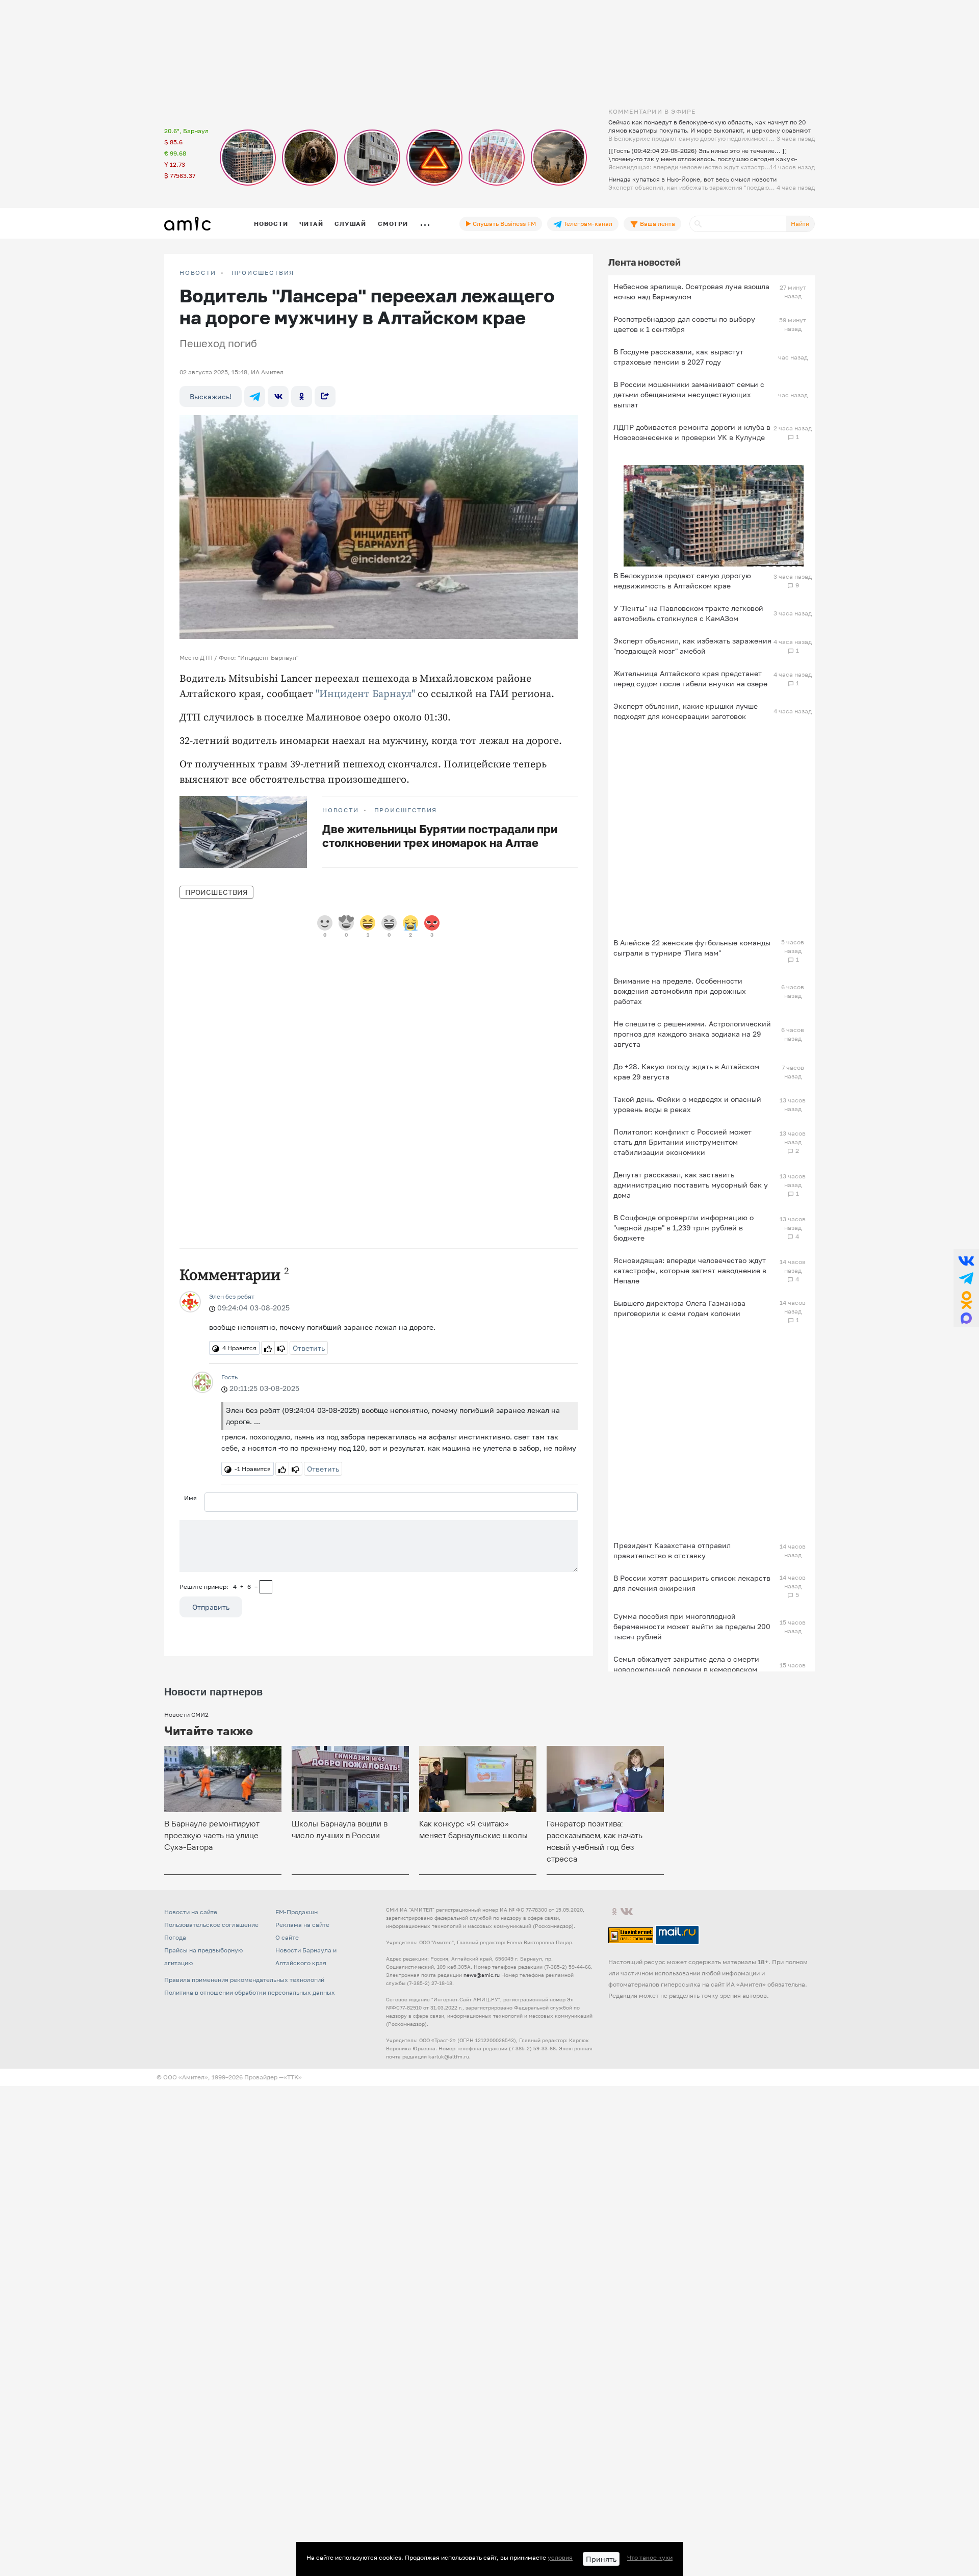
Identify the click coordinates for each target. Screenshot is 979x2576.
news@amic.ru (482, 1975)
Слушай (350, 224)
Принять (601, 2559)
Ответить (309, 1348)
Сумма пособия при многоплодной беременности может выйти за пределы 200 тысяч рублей (692, 1626)
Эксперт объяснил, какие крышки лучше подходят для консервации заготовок (686, 711)
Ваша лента (657, 224)
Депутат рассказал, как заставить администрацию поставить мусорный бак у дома (691, 1185)
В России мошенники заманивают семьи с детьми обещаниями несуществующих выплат (689, 394)
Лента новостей (645, 262)
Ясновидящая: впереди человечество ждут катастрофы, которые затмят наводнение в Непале (690, 1270)
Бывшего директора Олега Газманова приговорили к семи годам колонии (679, 1308)
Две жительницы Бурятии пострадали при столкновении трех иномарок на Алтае (440, 836)
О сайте (287, 1937)
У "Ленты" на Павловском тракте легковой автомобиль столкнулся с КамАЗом (688, 613)
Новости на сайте (191, 1912)
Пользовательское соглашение (211, 1925)
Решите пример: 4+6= (219, 1587)
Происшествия (263, 273)
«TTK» (293, 2077)
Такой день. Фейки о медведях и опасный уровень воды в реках (687, 1104)
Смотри (393, 224)
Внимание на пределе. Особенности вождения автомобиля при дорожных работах (680, 991)
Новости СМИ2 (186, 1715)
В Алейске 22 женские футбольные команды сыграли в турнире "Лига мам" (692, 948)
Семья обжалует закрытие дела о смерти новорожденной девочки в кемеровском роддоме (686, 1669)
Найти (800, 224)
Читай (311, 224)
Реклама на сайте (302, 1925)
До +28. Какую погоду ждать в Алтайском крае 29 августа (686, 1072)
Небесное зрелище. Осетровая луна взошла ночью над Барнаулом (691, 291)
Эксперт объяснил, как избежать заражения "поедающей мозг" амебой (692, 646)
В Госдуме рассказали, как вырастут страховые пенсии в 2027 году (678, 357)
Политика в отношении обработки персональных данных (250, 1992)
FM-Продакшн (297, 1912)
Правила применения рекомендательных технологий (244, 1980)
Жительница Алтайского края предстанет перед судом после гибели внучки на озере (690, 678)
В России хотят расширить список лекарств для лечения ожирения (692, 1583)
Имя (190, 1498)
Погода (175, 1937)
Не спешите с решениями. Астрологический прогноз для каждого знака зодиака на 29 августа (692, 1034)
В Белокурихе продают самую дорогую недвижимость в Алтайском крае (682, 581)
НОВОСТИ (198, 273)
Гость (229, 1377)
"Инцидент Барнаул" (365, 694)
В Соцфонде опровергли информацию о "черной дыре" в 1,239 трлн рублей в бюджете (684, 1228)
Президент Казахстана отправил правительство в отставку (672, 1550)
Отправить (211, 1607)
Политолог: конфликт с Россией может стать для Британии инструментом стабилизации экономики (682, 1142)
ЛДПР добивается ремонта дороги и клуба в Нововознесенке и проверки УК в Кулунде (692, 432)
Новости (271, 224)
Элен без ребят (232, 1296)
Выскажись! (211, 396)
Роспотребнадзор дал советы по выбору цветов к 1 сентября (684, 324)
